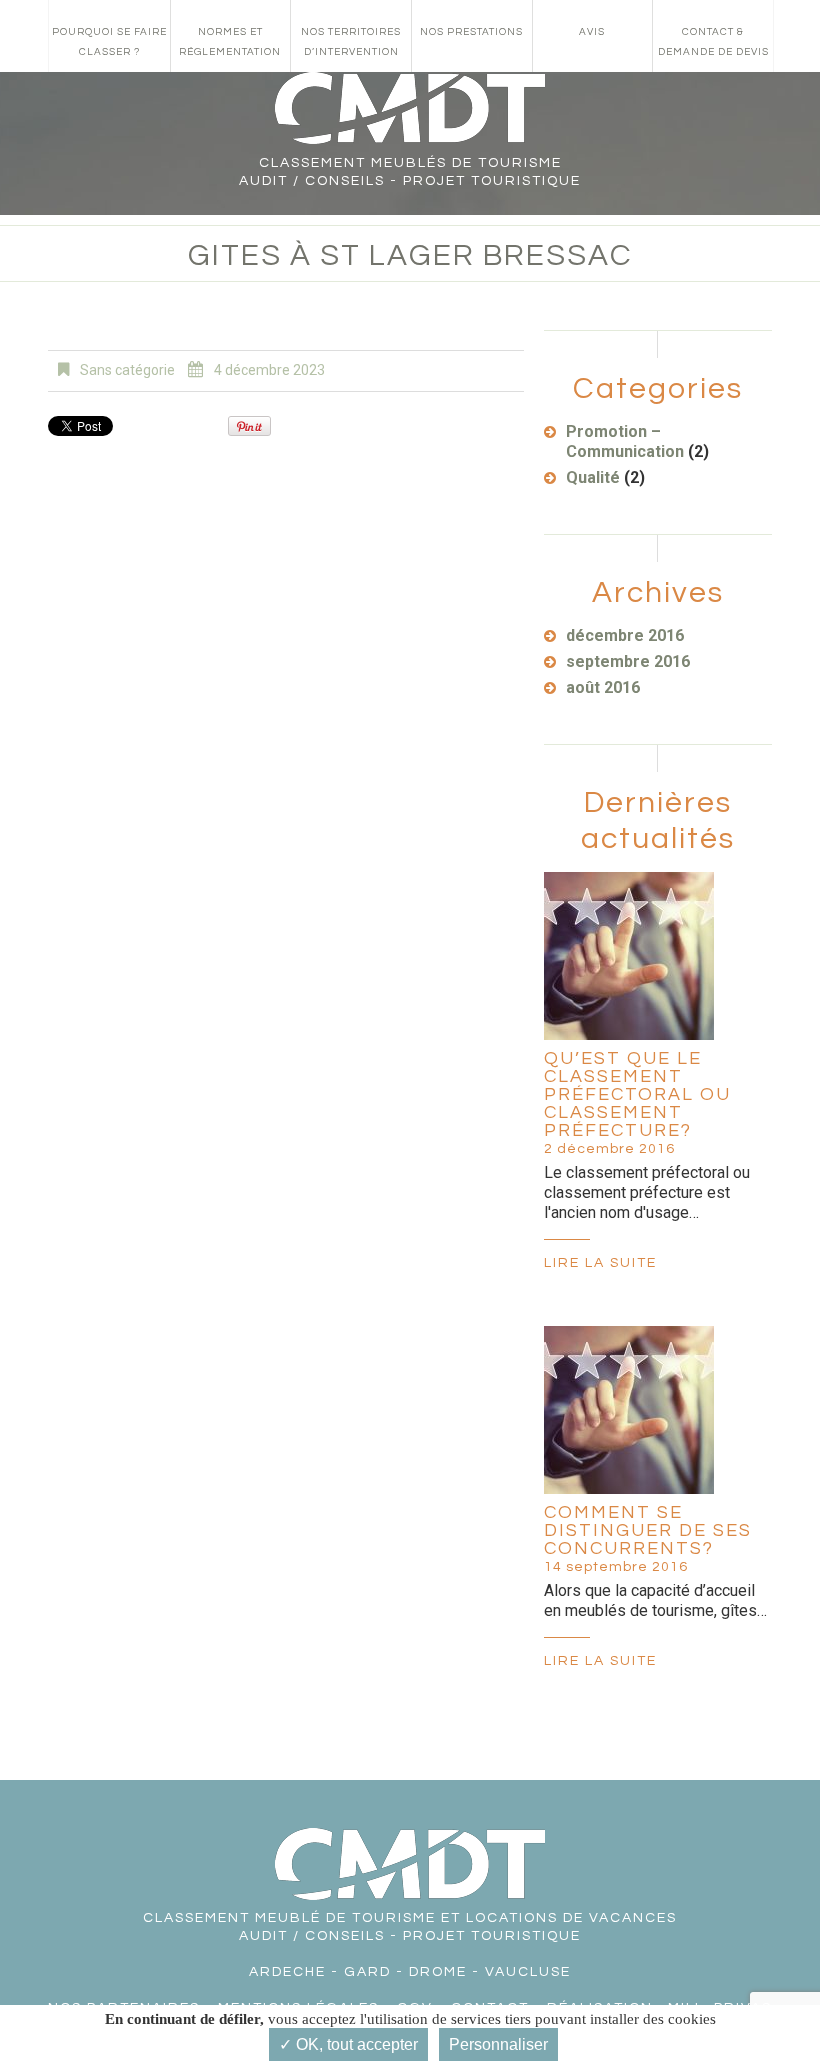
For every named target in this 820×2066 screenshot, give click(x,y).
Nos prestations (471, 32)
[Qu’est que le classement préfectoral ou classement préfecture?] (629, 956)
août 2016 (603, 687)
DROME (438, 1972)
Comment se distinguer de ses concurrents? (648, 1530)
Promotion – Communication (625, 441)
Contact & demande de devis (713, 42)
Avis (592, 32)
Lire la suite (600, 1263)
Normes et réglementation (230, 42)
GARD (367, 1972)
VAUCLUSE (528, 1972)
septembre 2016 (628, 661)
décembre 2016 (625, 635)
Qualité (593, 477)
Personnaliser (498, 2044)
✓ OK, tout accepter (348, 2044)
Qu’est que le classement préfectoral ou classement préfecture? (637, 1094)
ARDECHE (287, 1972)
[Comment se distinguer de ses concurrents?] (629, 1410)
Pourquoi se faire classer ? (109, 42)
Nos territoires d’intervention (351, 42)
